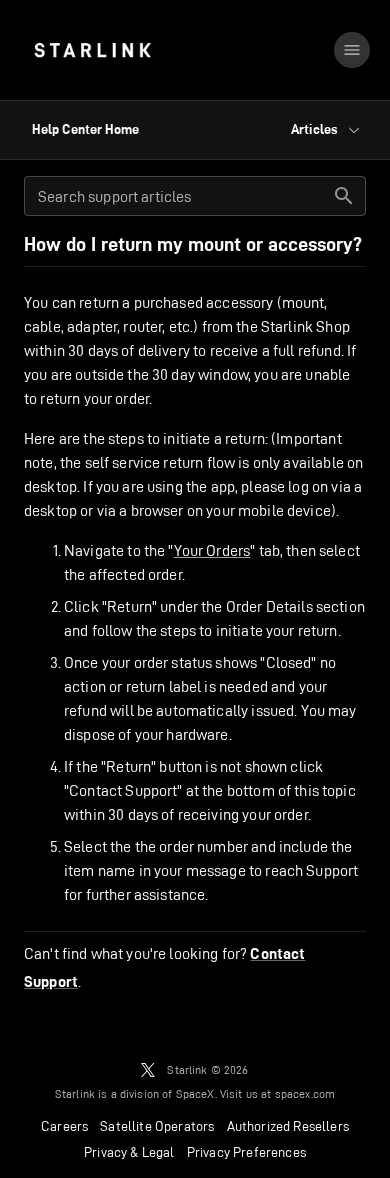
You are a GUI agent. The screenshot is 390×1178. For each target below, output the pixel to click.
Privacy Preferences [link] (246, 1152)
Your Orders (212, 550)
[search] (344, 196)
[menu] (352, 50)
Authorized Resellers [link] (288, 1126)
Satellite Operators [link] (157, 1126)
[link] (92, 50)
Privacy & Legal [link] (129, 1152)
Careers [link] (64, 1126)
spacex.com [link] (305, 1093)
